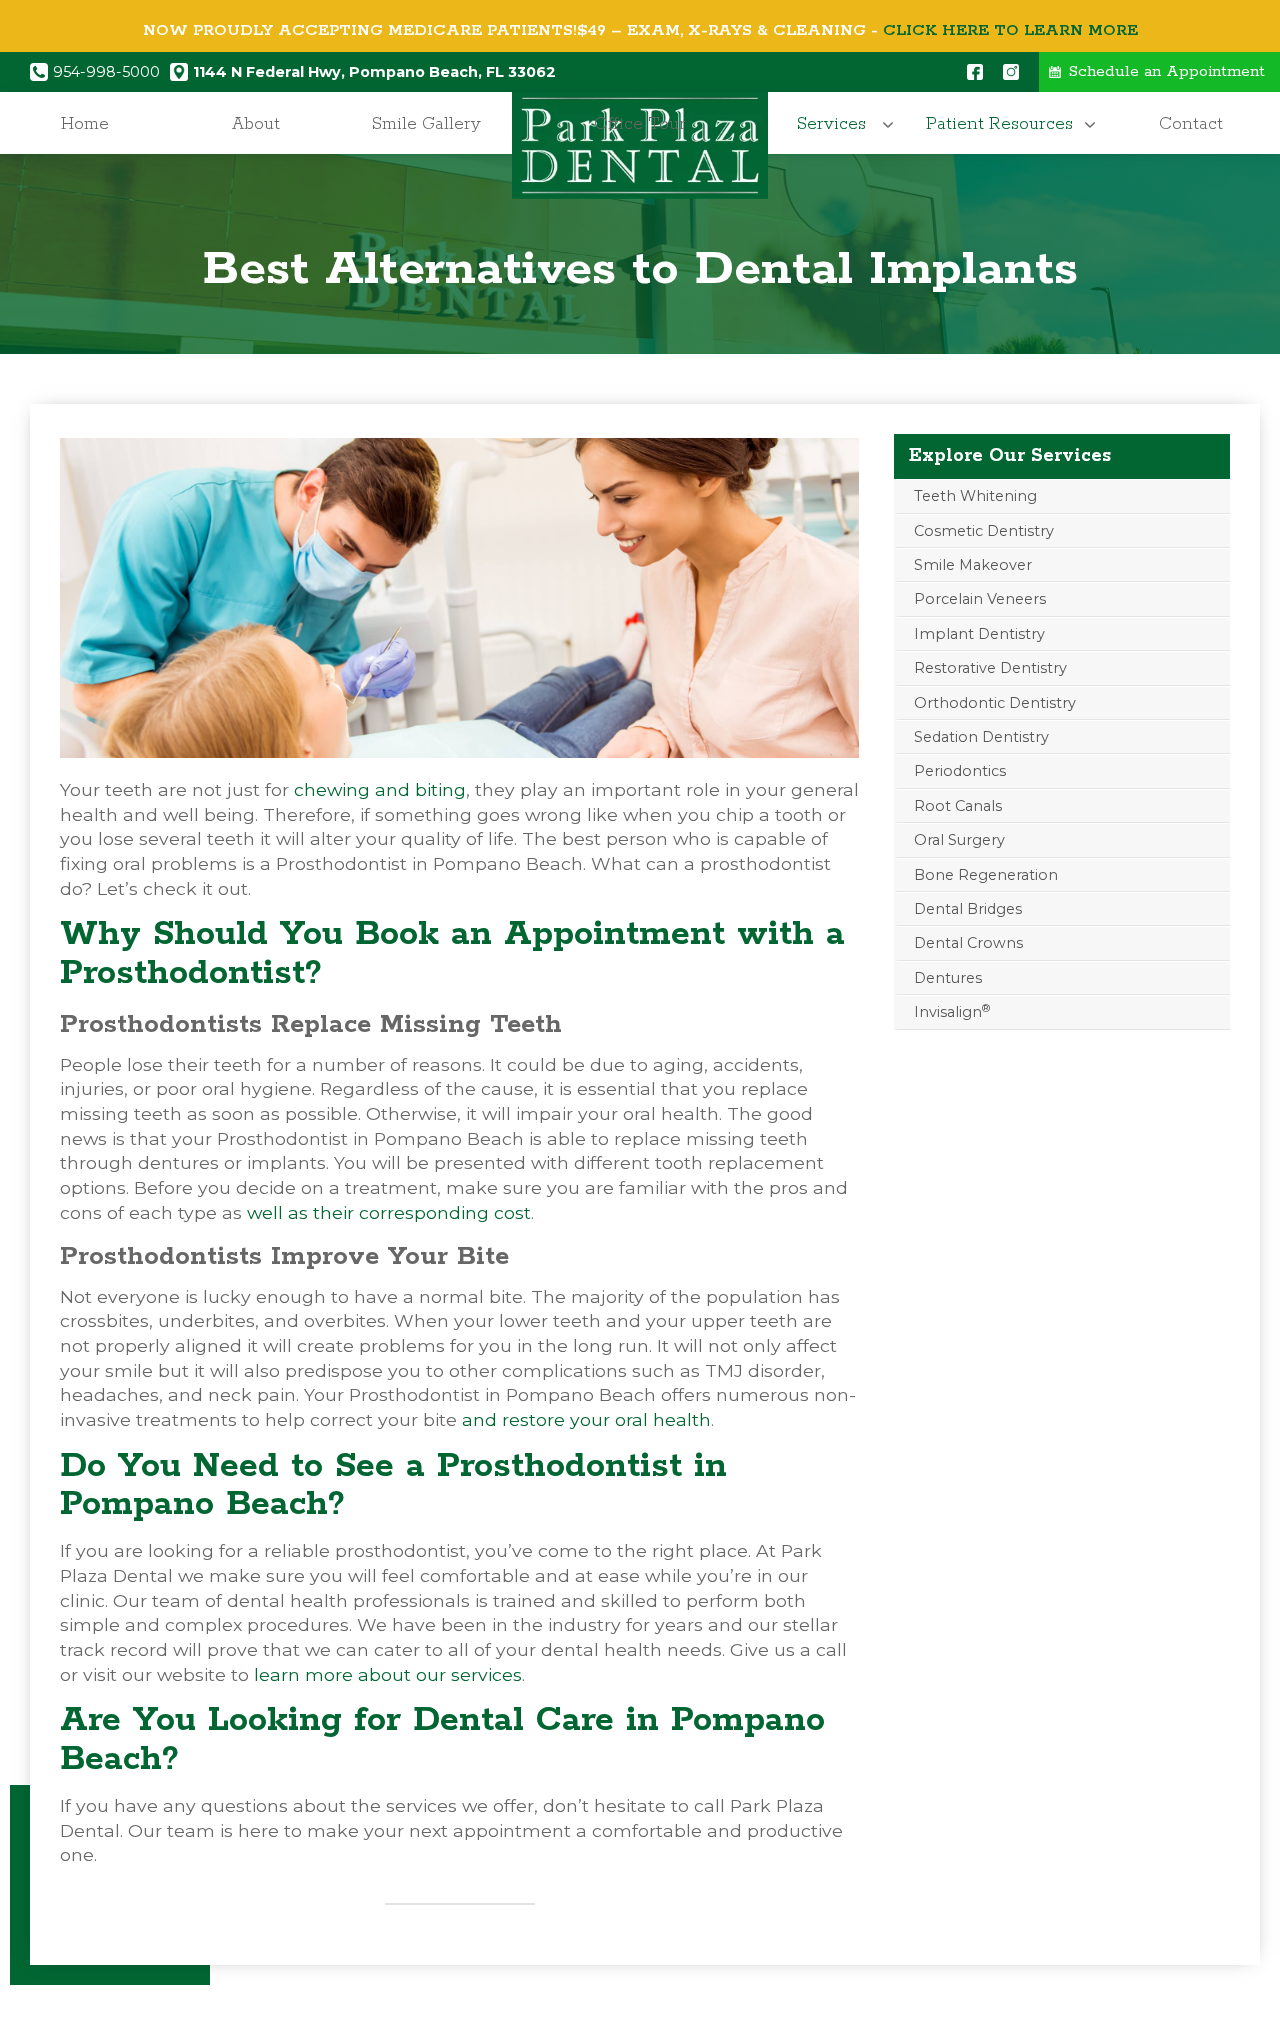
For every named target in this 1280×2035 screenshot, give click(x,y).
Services (831, 124)
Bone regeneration (986, 875)
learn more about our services (388, 1674)
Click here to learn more (1010, 30)
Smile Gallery (426, 124)
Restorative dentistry (990, 668)
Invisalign (952, 1011)
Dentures (948, 978)
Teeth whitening (975, 496)
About (256, 124)
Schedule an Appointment (1167, 72)
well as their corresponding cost (389, 1212)
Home (85, 124)
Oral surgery (959, 840)
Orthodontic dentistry (995, 703)
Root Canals (958, 806)
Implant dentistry (979, 634)
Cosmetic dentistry (984, 531)
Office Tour (640, 124)
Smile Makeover (973, 565)
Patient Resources (999, 124)
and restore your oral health (586, 1419)
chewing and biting (380, 789)
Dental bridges (968, 909)
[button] (837, 124)
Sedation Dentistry (981, 737)
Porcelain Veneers (980, 599)
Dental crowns (968, 943)
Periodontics (960, 771)
